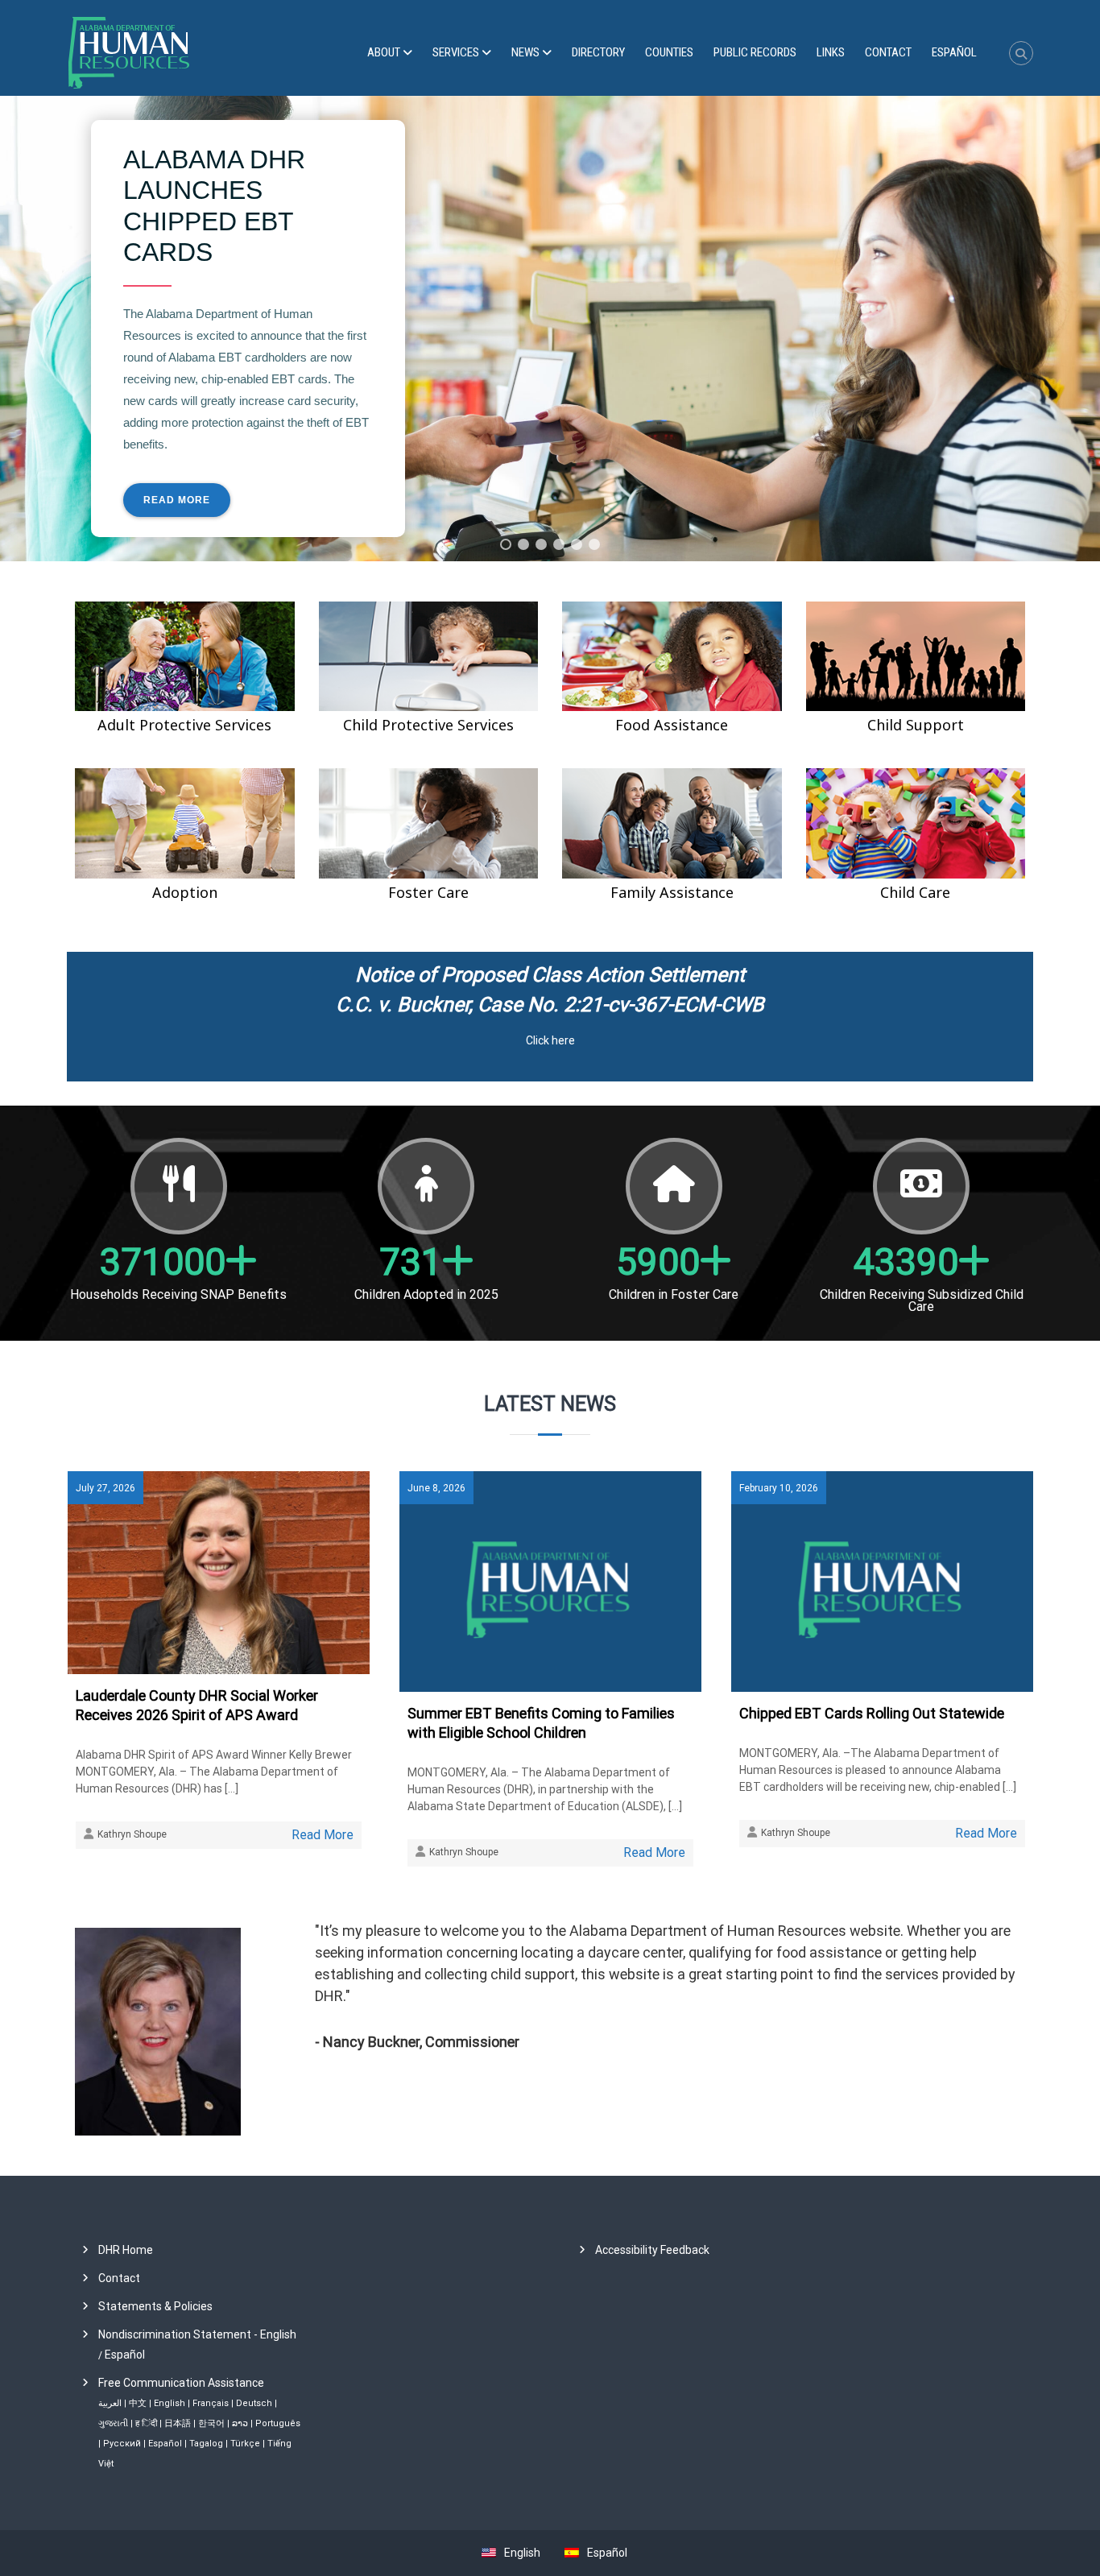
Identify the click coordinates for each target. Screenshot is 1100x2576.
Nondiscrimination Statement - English (197, 2334)
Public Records (755, 52)
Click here (550, 1040)
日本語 (178, 2423)
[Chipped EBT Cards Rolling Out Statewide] (882, 1581)
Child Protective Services (428, 725)
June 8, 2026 (436, 1488)
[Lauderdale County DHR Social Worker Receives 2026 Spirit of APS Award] (219, 1572)
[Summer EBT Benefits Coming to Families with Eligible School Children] (550, 1581)
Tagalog (206, 2444)
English (170, 2403)
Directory (598, 52)
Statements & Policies (155, 2306)
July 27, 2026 (105, 1488)
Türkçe (245, 2444)
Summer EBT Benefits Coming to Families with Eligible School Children (541, 1723)
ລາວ (240, 2423)
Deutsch (254, 2403)
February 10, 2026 (779, 1488)
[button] (506, 544)
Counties (669, 52)
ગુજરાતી (113, 2423)
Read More (323, 1835)
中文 (138, 2403)
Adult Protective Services (184, 725)
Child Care (915, 892)
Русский (122, 2444)
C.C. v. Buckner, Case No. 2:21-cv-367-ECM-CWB (550, 1005)
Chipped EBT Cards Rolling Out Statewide (872, 1713)
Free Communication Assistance (181, 2383)
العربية (110, 2403)
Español (125, 2355)
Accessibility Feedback (652, 2250)
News (525, 52)
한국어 (211, 2423)
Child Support (916, 725)
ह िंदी (146, 2423)
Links (831, 52)
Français (211, 2403)
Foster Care (428, 892)
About (384, 52)
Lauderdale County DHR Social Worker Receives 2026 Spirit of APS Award (197, 1705)
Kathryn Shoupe (132, 1834)
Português (278, 2423)
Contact (888, 52)
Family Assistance (672, 892)
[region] (550, 329)
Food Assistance (672, 725)
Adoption (185, 892)
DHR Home (126, 2250)
